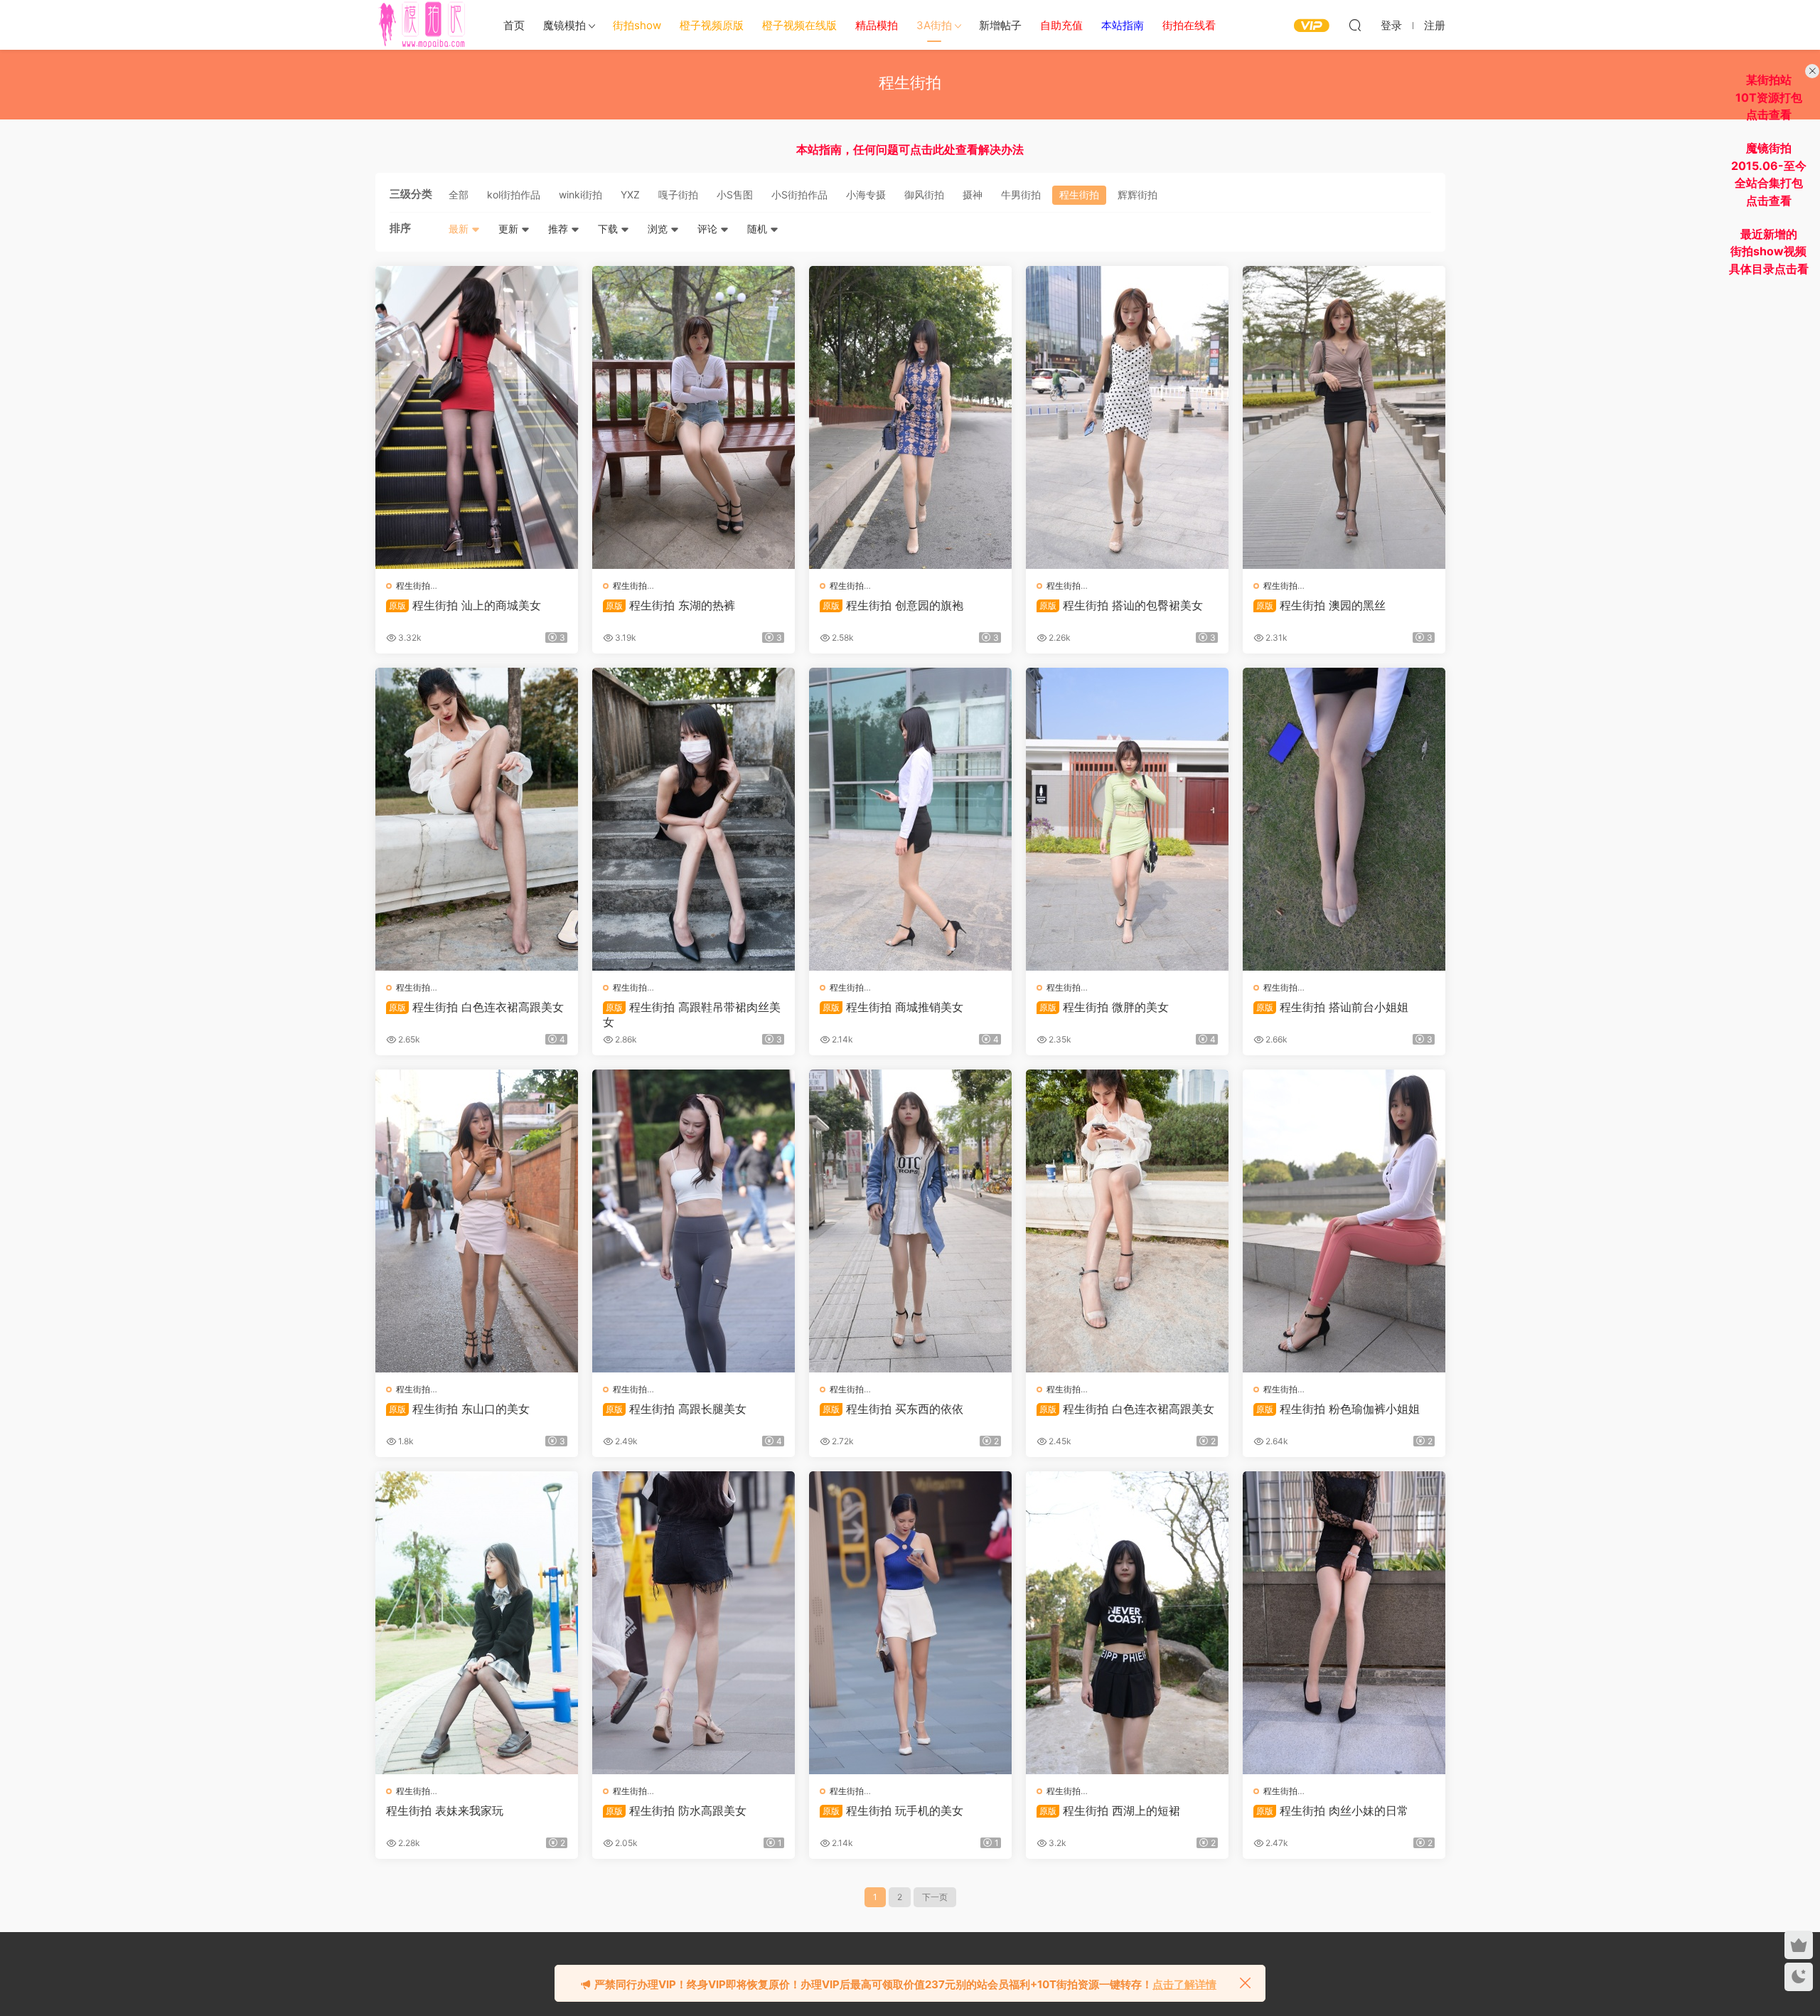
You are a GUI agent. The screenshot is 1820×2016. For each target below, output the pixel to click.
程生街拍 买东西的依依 (893, 1409)
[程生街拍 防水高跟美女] (694, 1623)
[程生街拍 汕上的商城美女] (477, 417)
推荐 (560, 229)
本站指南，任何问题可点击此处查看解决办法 (910, 149)
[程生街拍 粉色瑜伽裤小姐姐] (1344, 1221)
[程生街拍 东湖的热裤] (694, 417)
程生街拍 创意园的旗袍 (893, 605)
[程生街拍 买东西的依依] (910, 1221)
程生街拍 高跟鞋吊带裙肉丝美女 (692, 1014)
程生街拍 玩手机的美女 (893, 1810)
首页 (514, 25)
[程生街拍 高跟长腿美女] (694, 1221)
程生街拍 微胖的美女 (1104, 1007)
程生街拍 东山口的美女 (459, 1409)
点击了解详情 (1184, 1984)
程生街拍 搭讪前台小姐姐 (1332, 1007)
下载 (609, 229)
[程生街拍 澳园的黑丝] (1344, 417)
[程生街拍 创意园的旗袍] (910, 417)
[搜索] (1355, 25)
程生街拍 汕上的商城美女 (465, 605)
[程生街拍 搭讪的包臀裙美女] (1127, 417)
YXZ (630, 194)
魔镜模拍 (564, 25)
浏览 (659, 229)
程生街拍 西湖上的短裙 (1110, 1810)
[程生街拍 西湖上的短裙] (1127, 1623)
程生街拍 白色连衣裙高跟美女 (476, 1007)
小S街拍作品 (799, 194)
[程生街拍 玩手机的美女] (910, 1623)
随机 (759, 229)
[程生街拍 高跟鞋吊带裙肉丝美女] (694, 819)
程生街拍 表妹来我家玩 (445, 1810)
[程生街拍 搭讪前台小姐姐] (1344, 819)
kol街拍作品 (514, 194)
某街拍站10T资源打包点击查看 (1769, 97)
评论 (709, 229)
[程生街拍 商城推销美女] (910, 819)
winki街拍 (580, 194)
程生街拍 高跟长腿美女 (676, 1409)
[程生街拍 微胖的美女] (1127, 819)
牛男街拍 (1021, 194)
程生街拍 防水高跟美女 (676, 1810)
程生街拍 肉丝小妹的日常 (1332, 1810)
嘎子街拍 (678, 194)
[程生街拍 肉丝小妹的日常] (1344, 1623)
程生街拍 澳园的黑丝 (1321, 605)
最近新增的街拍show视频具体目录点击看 (1769, 251)
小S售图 (735, 194)
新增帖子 (1000, 25)
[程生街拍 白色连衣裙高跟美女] (477, 819)
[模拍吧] (424, 25)
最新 (460, 229)
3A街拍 (934, 25)
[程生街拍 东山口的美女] (477, 1221)
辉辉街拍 (1137, 194)
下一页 (935, 1897)
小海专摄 (866, 194)
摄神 (973, 194)
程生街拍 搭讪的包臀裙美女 (1121, 605)
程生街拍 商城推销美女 (893, 1007)
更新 (510, 229)
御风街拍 (924, 194)
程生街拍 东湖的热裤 (670, 605)
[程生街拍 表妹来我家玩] (477, 1623)
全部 (459, 194)
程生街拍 (1079, 194)
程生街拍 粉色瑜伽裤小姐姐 (1338, 1409)
